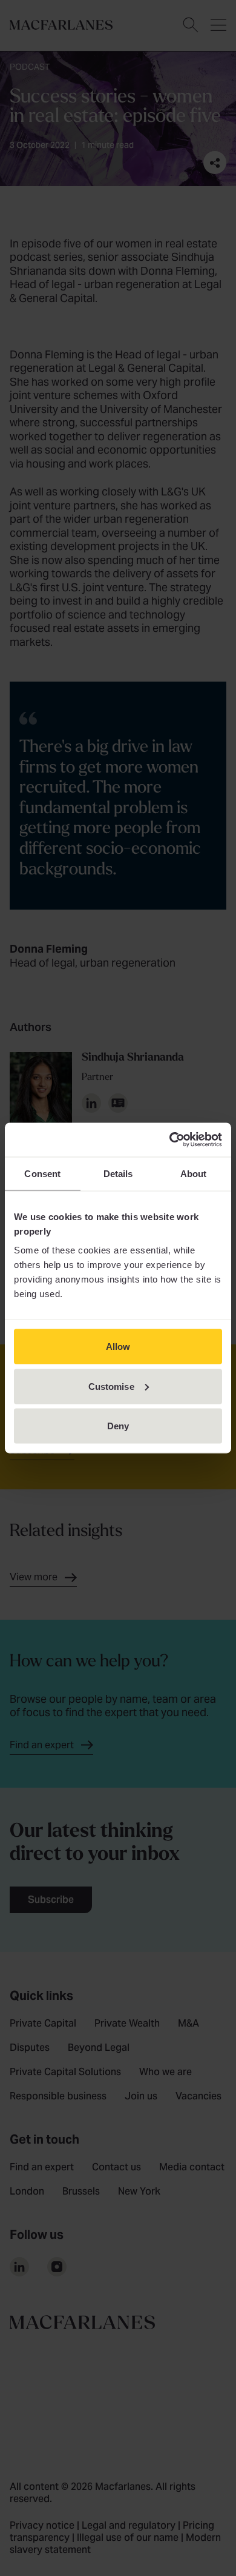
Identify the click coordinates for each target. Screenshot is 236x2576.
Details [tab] (118, 1173)
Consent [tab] (42, 1173)
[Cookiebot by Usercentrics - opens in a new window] (170, 1140)
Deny (118, 1426)
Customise (111, 1386)
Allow (118, 1347)
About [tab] (194, 1173)
